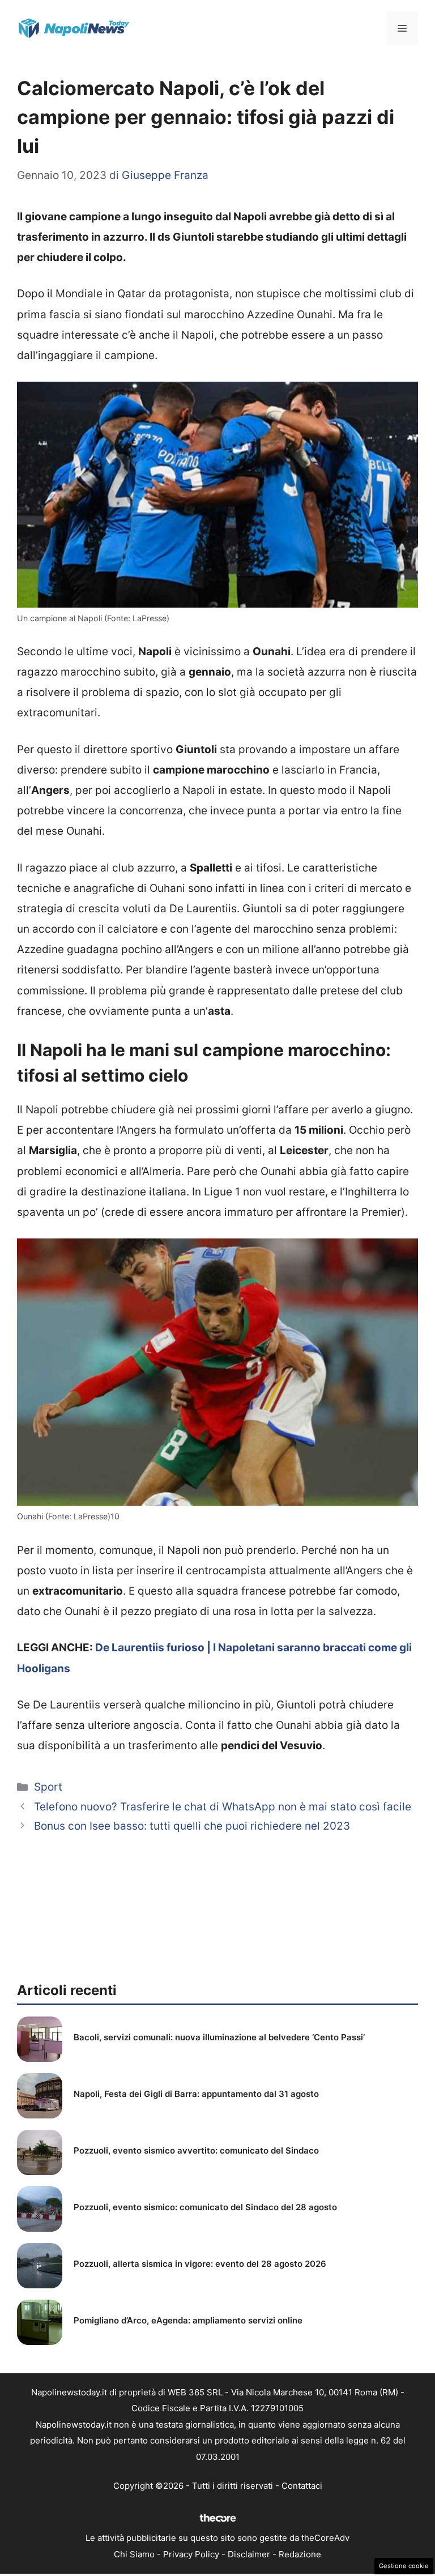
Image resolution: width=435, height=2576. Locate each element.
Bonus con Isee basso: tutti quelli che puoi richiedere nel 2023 (192, 1826)
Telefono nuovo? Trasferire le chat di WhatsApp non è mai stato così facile (223, 1807)
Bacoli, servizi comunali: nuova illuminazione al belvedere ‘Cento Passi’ (219, 2037)
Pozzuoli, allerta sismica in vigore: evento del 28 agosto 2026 (200, 2264)
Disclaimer (249, 2554)
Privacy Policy (191, 2554)
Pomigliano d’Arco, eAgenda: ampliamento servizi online (188, 2320)
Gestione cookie (404, 2566)
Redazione (300, 2554)
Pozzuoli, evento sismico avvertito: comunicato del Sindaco (196, 2150)
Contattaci (302, 2486)
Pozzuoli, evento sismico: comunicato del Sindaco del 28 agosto (205, 2207)
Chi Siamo (134, 2554)
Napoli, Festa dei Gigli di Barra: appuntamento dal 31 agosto (196, 2094)
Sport (48, 1787)
